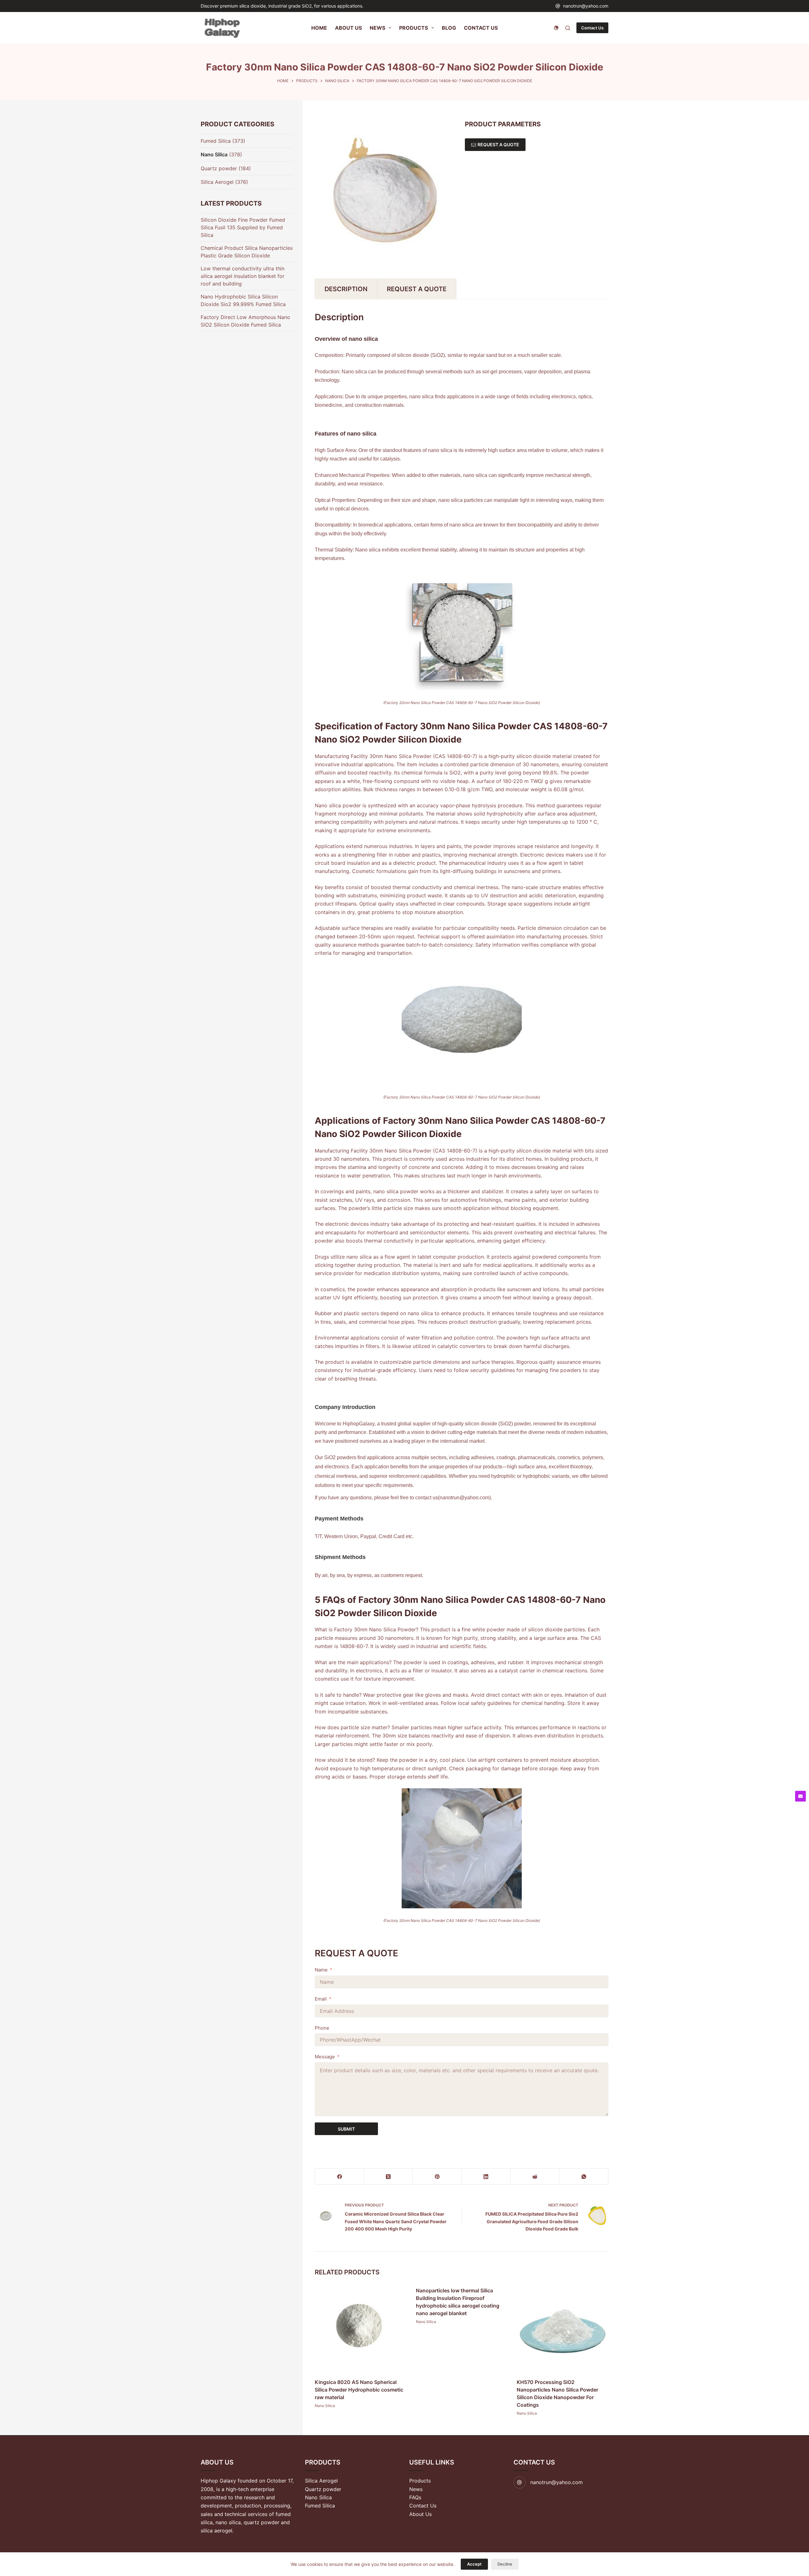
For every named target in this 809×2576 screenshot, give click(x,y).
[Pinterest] (437, 2177)
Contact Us (592, 28)
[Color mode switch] (556, 28)
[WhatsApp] (584, 2177)
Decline (505, 2564)
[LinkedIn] (486, 2177)
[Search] (568, 28)
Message (325, 2057)
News (416, 2489)
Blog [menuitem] (449, 28)
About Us (420, 2514)
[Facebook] (340, 2177)
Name (321, 1970)
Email (321, 1999)
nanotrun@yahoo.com (586, 6)
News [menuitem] (377, 28)
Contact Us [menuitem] (481, 28)
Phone (322, 2028)
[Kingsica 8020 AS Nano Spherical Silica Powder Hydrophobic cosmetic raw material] (361, 2328)
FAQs (415, 2497)
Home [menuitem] (319, 28)
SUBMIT (346, 2129)
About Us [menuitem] (348, 28)
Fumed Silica (216, 141)
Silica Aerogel (217, 182)
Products (420, 2481)
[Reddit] (535, 2177)
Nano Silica (325, 2405)
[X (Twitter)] (389, 2177)
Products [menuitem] (414, 28)
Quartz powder (219, 168)
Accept (474, 2564)
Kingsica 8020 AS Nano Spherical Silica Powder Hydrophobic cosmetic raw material (359, 2389)
